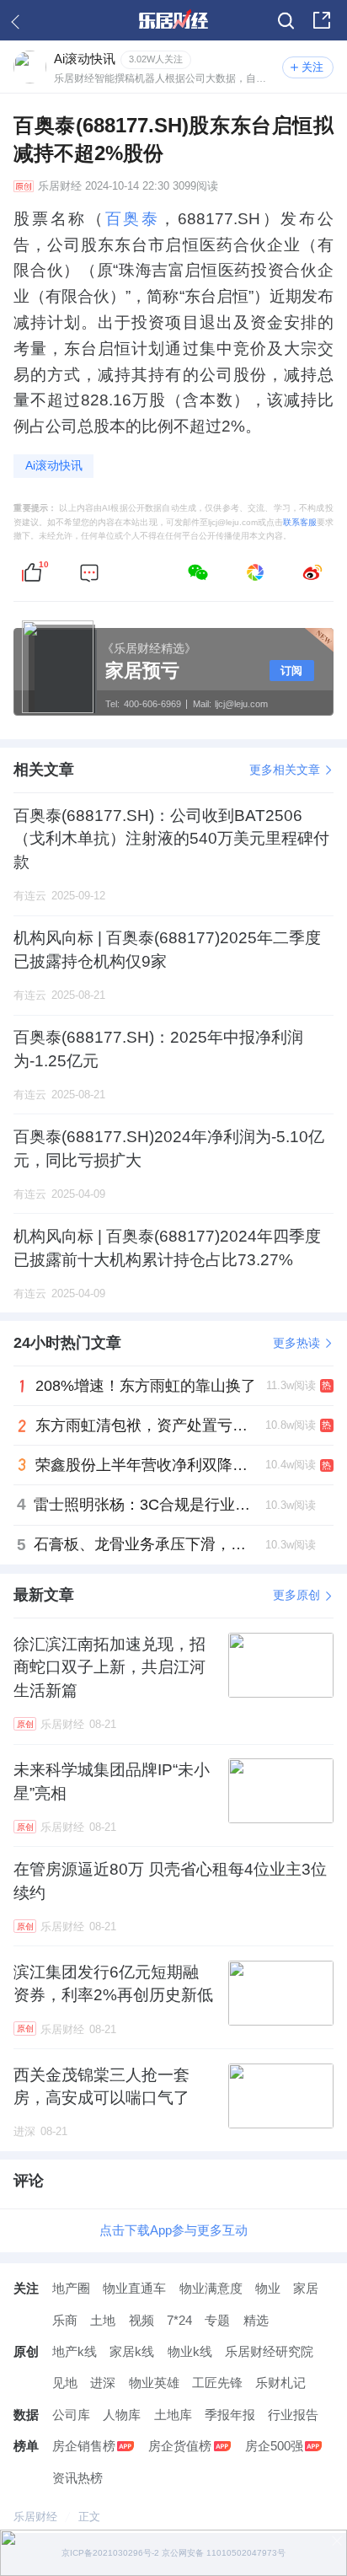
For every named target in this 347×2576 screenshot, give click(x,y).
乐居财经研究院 (269, 2351)
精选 (256, 2320)
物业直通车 (134, 2288)
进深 (103, 2383)
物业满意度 (211, 2288)
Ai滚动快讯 (54, 465)
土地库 (173, 2415)
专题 (217, 2320)
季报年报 (230, 2415)
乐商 (65, 2320)
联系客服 (300, 522)
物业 (268, 2288)
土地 (103, 2320)
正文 (89, 2517)
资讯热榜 (77, 2478)
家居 (306, 2288)
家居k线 (132, 2351)
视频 (141, 2320)
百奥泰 (133, 219)
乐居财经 (60, 186)
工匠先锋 (217, 2383)
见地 (65, 2383)
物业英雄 (154, 2383)
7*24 (179, 2320)
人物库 (122, 2415)
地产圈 (71, 2288)
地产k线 (75, 2351)
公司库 (71, 2415)
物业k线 (190, 2351)
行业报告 (293, 2415)
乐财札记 (280, 2383)
